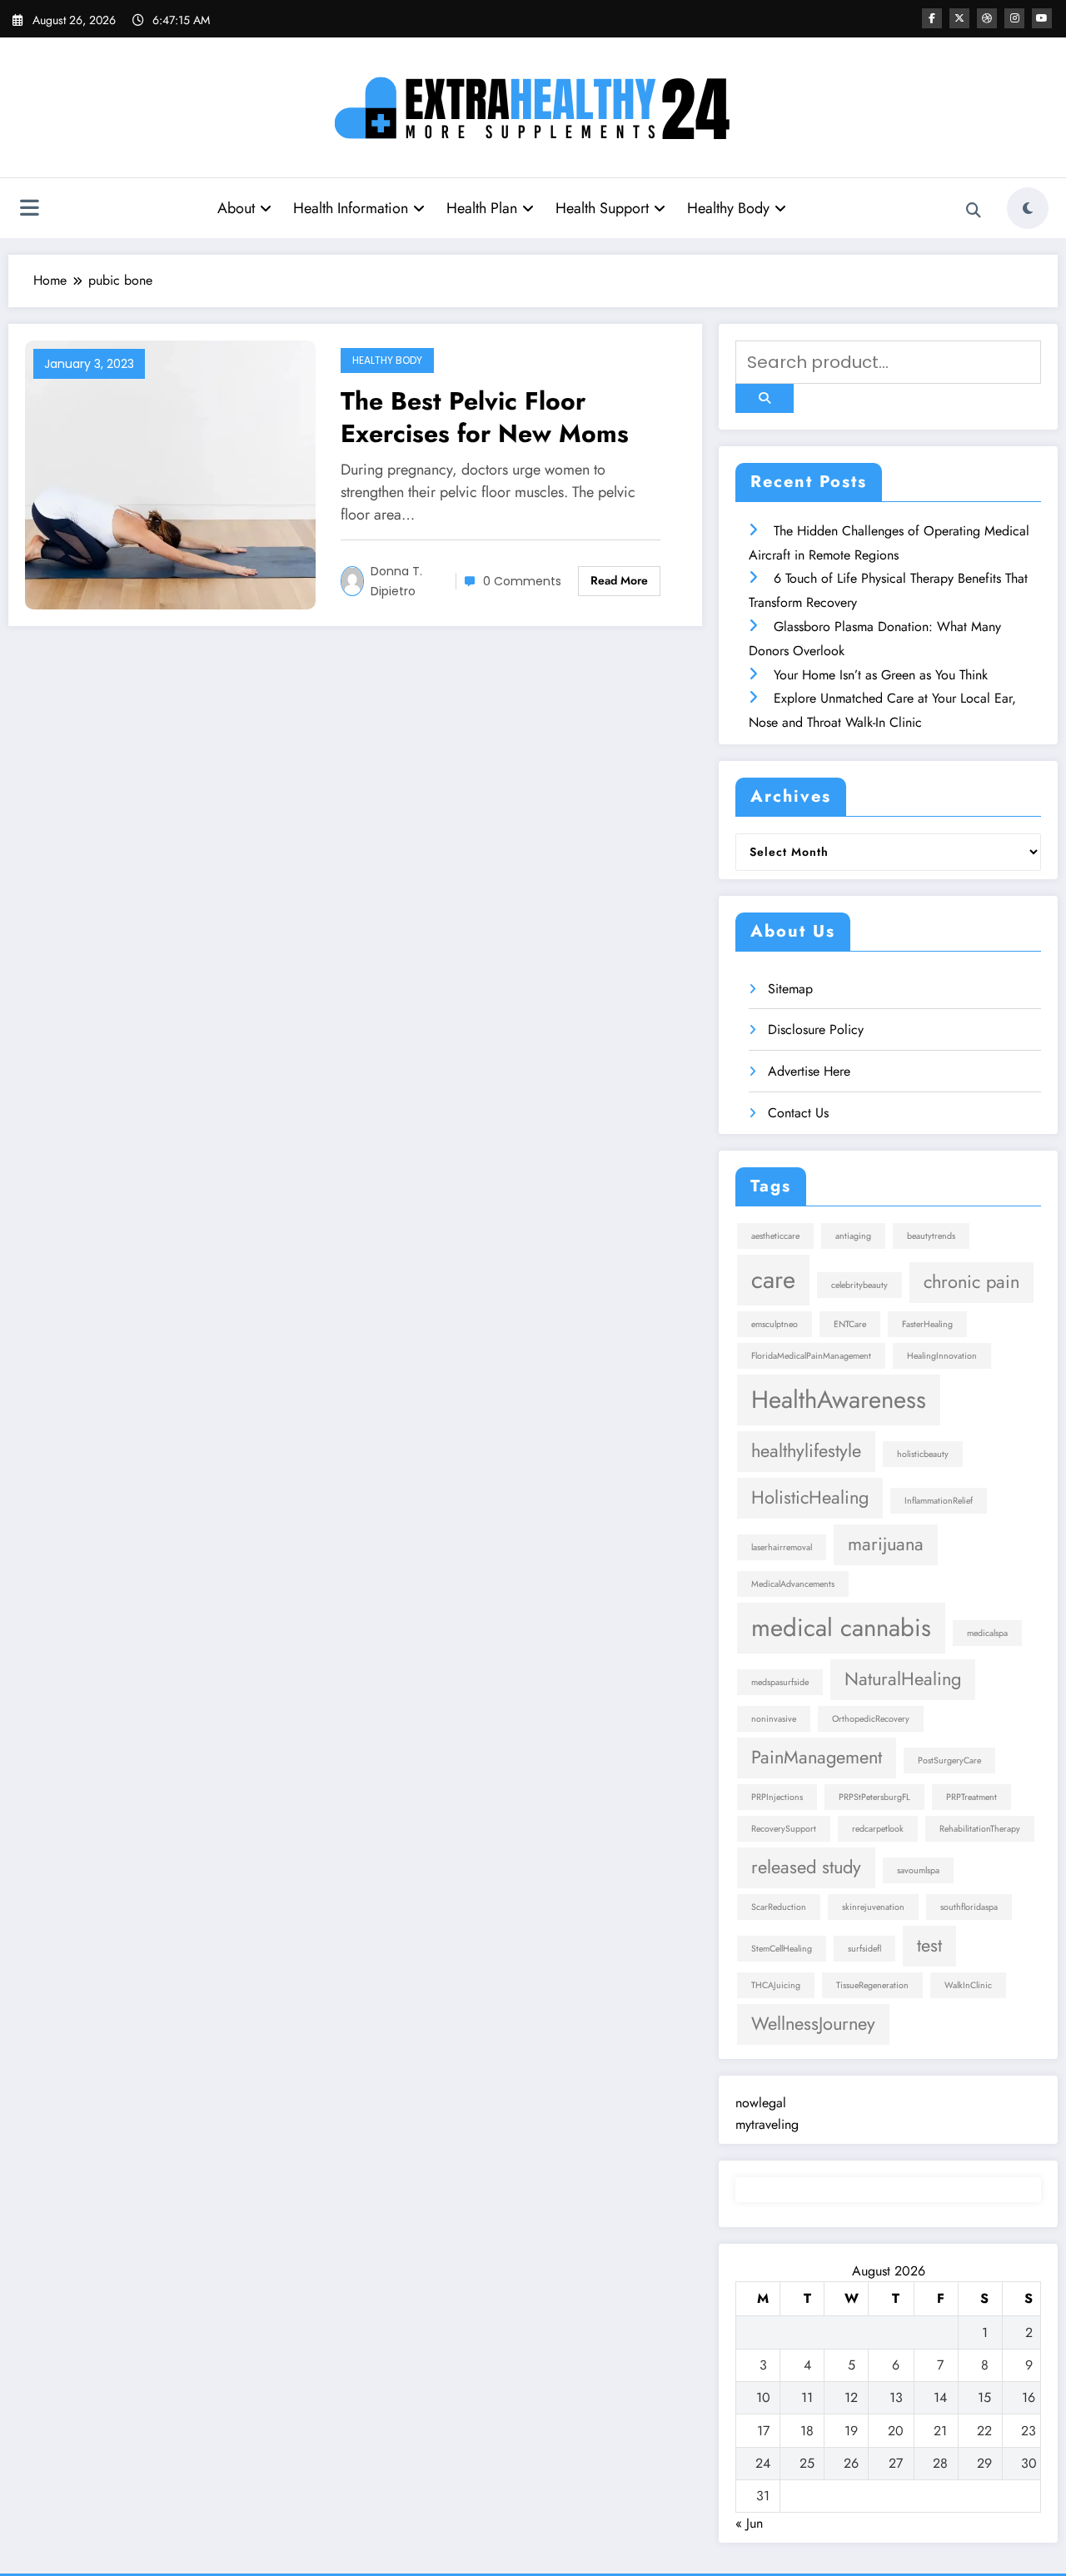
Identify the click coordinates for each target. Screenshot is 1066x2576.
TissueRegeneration (872, 1985)
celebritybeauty (859, 1285)
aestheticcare (775, 1236)
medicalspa (987, 1633)
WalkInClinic (968, 1985)
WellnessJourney (813, 2024)
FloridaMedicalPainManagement (811, 1356)
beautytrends (931, 1236)
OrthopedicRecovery (871, 1719)
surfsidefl (864, 1949)
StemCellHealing (782, 1949)
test (929, 1945)
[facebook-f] (932, 18)
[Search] (974, 211)
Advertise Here (809, 1071)
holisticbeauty (923, 1454)
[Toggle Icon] (29, 210)
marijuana (886, 1544)
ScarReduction (779, 1907)
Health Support (602, 208)
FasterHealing (927, 1324)
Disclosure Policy (816, 1029)
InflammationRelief (939, 1501)
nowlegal (761, 2103)
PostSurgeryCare (949, 1760)
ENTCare (850, 1324)
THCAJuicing (776, 1985)
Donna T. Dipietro (396, 581)
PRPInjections (777, 1797)
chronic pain (971, 1282)
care (773, 1280)
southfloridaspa (969, 1907)
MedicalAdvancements (793, 1584)
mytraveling (767, 2124)
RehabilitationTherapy (980, 1829)
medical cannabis (841, 1628)
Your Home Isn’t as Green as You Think (881, 675)
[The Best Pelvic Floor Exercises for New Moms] (170, 473)
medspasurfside (780, 1682)
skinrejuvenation (873, 1907)
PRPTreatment (971, 1797)
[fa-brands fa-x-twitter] (959, 18)
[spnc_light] (1028, 208)
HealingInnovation (942, 1356)
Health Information (351, 208)
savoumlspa (918, 1870)
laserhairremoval (782, 1547)
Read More (619, 580)
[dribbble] (987, 18)
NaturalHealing (903, 1679)
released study (806, 1867)
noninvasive (774, 1719)
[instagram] (1014, 18)
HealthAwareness (839, 1400)
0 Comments (522, 581)
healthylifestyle (806, 1451)
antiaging (853, 1236)
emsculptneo (775, 1324)
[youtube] (1042, 18)
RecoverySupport (784, 1829)
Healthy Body (728, 208)
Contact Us (798, 1113)
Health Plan (482, 208)
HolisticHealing (810, 1497)
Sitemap (790, 989)
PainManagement (817, 1757)
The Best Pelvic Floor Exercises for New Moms (485, 417)
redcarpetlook (878, 1829)
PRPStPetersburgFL (874, 1797)
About (236, 208)
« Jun (749, 2523)
